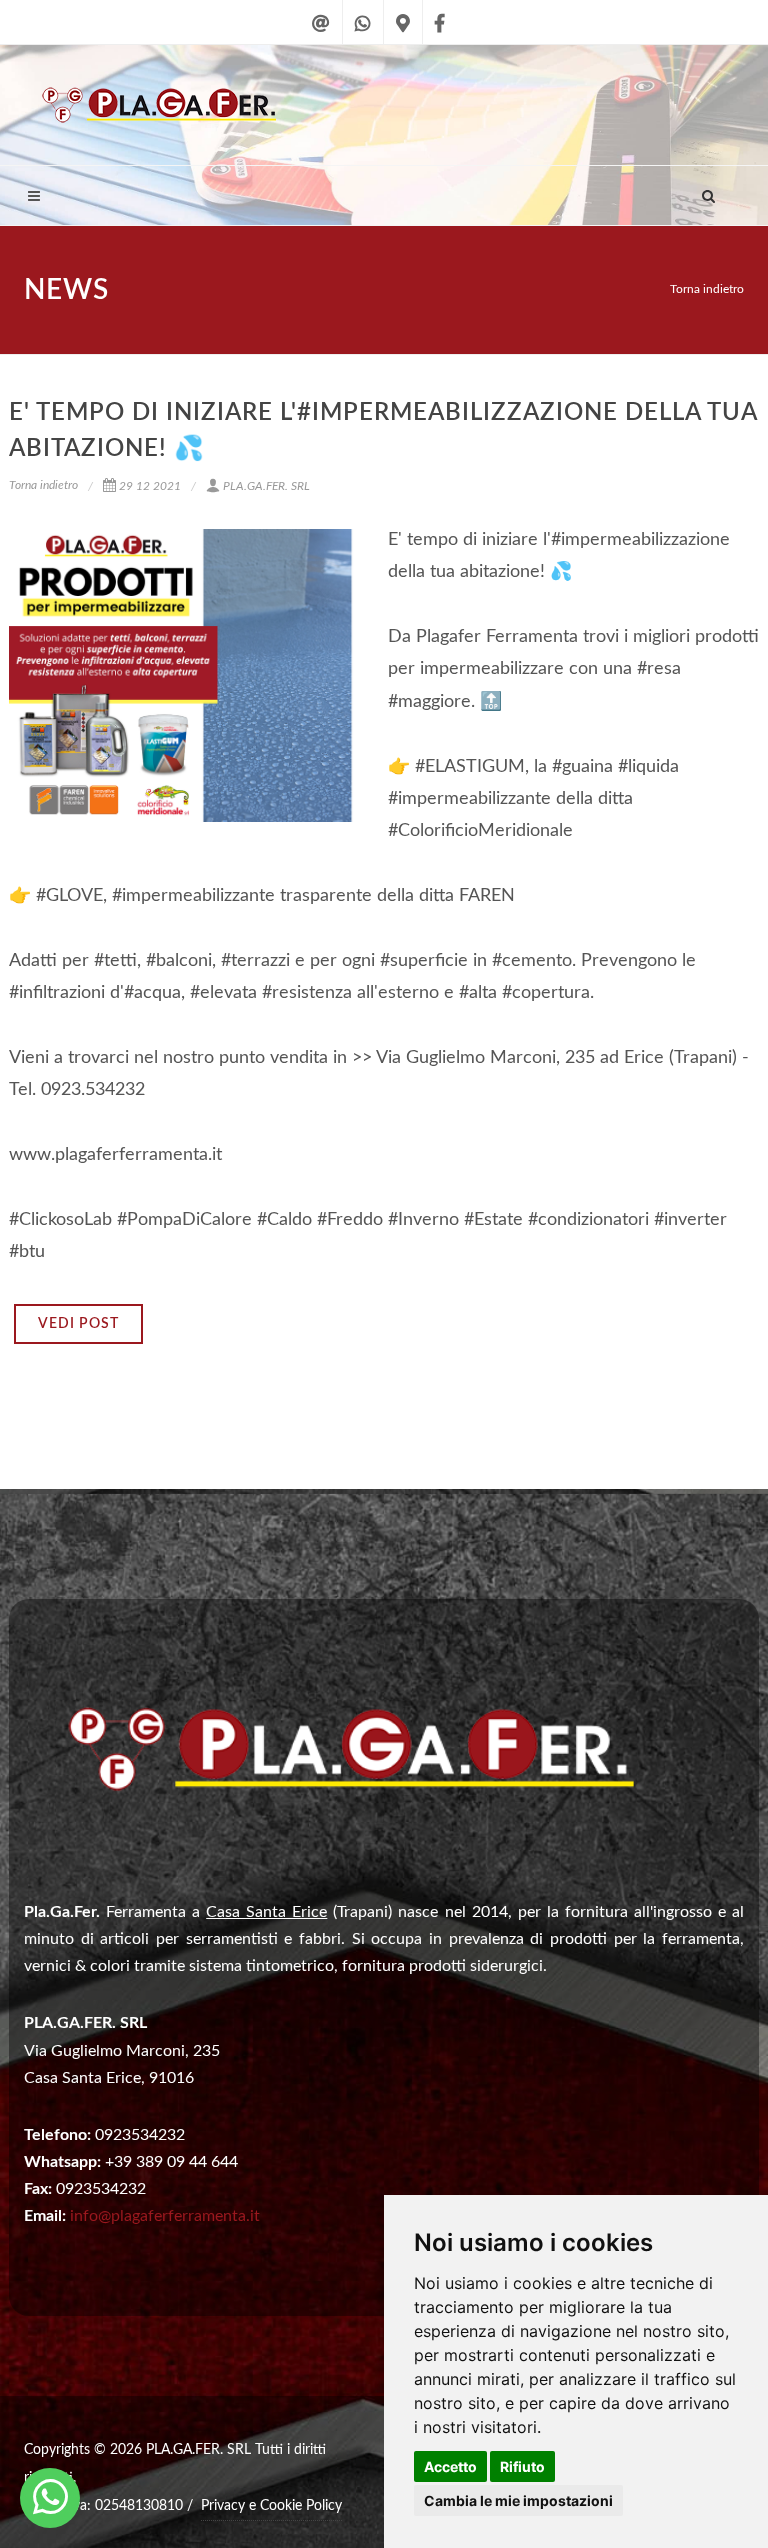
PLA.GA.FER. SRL (266, 486)
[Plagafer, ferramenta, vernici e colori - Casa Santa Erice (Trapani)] (50, 2498)
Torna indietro (707, 289)
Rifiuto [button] (522, 2466)
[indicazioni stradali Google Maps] (403, 36)
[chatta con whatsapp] (363, 36)
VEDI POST (78, 1324)
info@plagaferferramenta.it (165, 2216)
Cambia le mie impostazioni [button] (518, 2500)
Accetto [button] (450, 2466)
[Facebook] (439, 36)
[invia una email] (321, 36)
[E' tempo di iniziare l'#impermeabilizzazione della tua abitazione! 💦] (184, 676)
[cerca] (709, 193)
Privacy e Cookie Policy (271, 2506)
